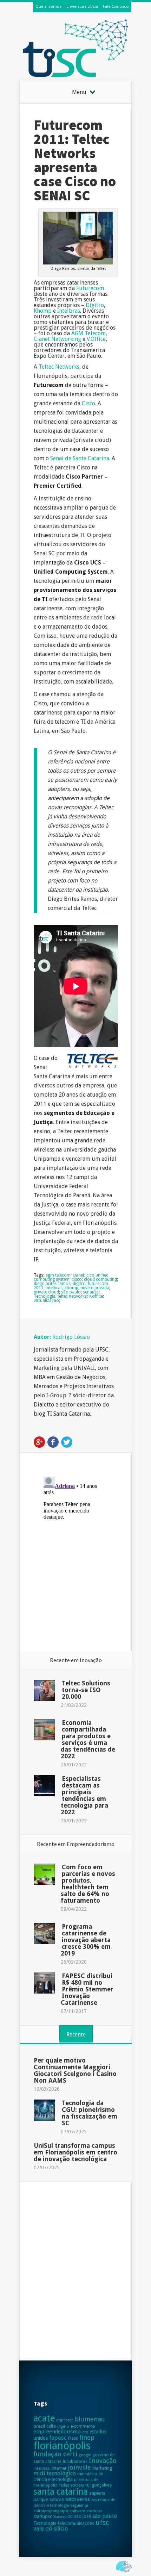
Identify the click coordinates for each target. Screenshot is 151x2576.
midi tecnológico (55, 2473)
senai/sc (91, 1292)
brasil (39, 2426)
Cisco (88, 403)
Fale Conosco (116, 6)
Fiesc (73, 2438)
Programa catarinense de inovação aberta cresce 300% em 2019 (86, 1940)
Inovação (103, 2461)
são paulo (71, 1292)
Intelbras (69, 311)
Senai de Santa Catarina (80, 458)
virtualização (46, 1301)
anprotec (65, 2420)
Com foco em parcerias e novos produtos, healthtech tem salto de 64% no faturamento (88, 1884)
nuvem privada (95, 1288)
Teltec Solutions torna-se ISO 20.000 (86, 1690)
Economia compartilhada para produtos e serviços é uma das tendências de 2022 (88, 1739)
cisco (77, 1279)
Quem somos (48, 6)
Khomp (43, 311)
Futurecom (90, 288)
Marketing (102, 2468)
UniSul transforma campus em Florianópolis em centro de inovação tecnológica (75, 2152)
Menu (79, 92)
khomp (71, 1288)
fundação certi (55, 2454)
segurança (79, 2505)
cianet (78, 1275)
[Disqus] (76, 1562)
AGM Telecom (88, 333)
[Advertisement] (75, 2271)
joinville (79, 2467)
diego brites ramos (52, 1284)
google (85, 2455)
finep (87, 2437)
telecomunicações (76, 2523)
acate (44, 2418)
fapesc (58, 2438)
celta (51, 2426)
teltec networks (72, 1296)
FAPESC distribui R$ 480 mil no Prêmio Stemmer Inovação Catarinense (87, 1989)
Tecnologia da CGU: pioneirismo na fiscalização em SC (90, 2113)
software (77, 2511)
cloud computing (100, 1279)
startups (94, 2511)
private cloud (46, 1292)
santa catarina (61, 2492)
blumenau (90, 2419)
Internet (59, 2468)
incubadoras (75, 2462)
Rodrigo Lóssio (71, 1337)
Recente (76, 2035)
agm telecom (58, 1275)
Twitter (67, 1442)
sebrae (57, 2499)
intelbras (54, 1288)
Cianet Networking (57, 339)
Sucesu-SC (63, 2516)
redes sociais (71, 2485)
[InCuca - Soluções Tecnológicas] (124, 2573)
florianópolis (62, 2446)
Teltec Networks (59, 367)
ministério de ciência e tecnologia (68, 2477)
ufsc (102, 2523)
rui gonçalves (99, 2485)
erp (85, 2432)
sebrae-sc (78, 2499)
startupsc (43, 2516)
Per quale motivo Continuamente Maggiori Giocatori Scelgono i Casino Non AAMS (75, 2070)
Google (39, 1442)
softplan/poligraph (51, 2511)
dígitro (79, 1284)
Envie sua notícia (82, 6)
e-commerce (83, 2426)
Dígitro (95, 305)
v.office (96, 1296)
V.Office (96, 339)
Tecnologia (45, 1296)
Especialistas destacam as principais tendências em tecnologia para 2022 (84, 1795)
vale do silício (51, 2529)
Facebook (53, 1442)
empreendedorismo (57, 2432)
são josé (83, 2516)
